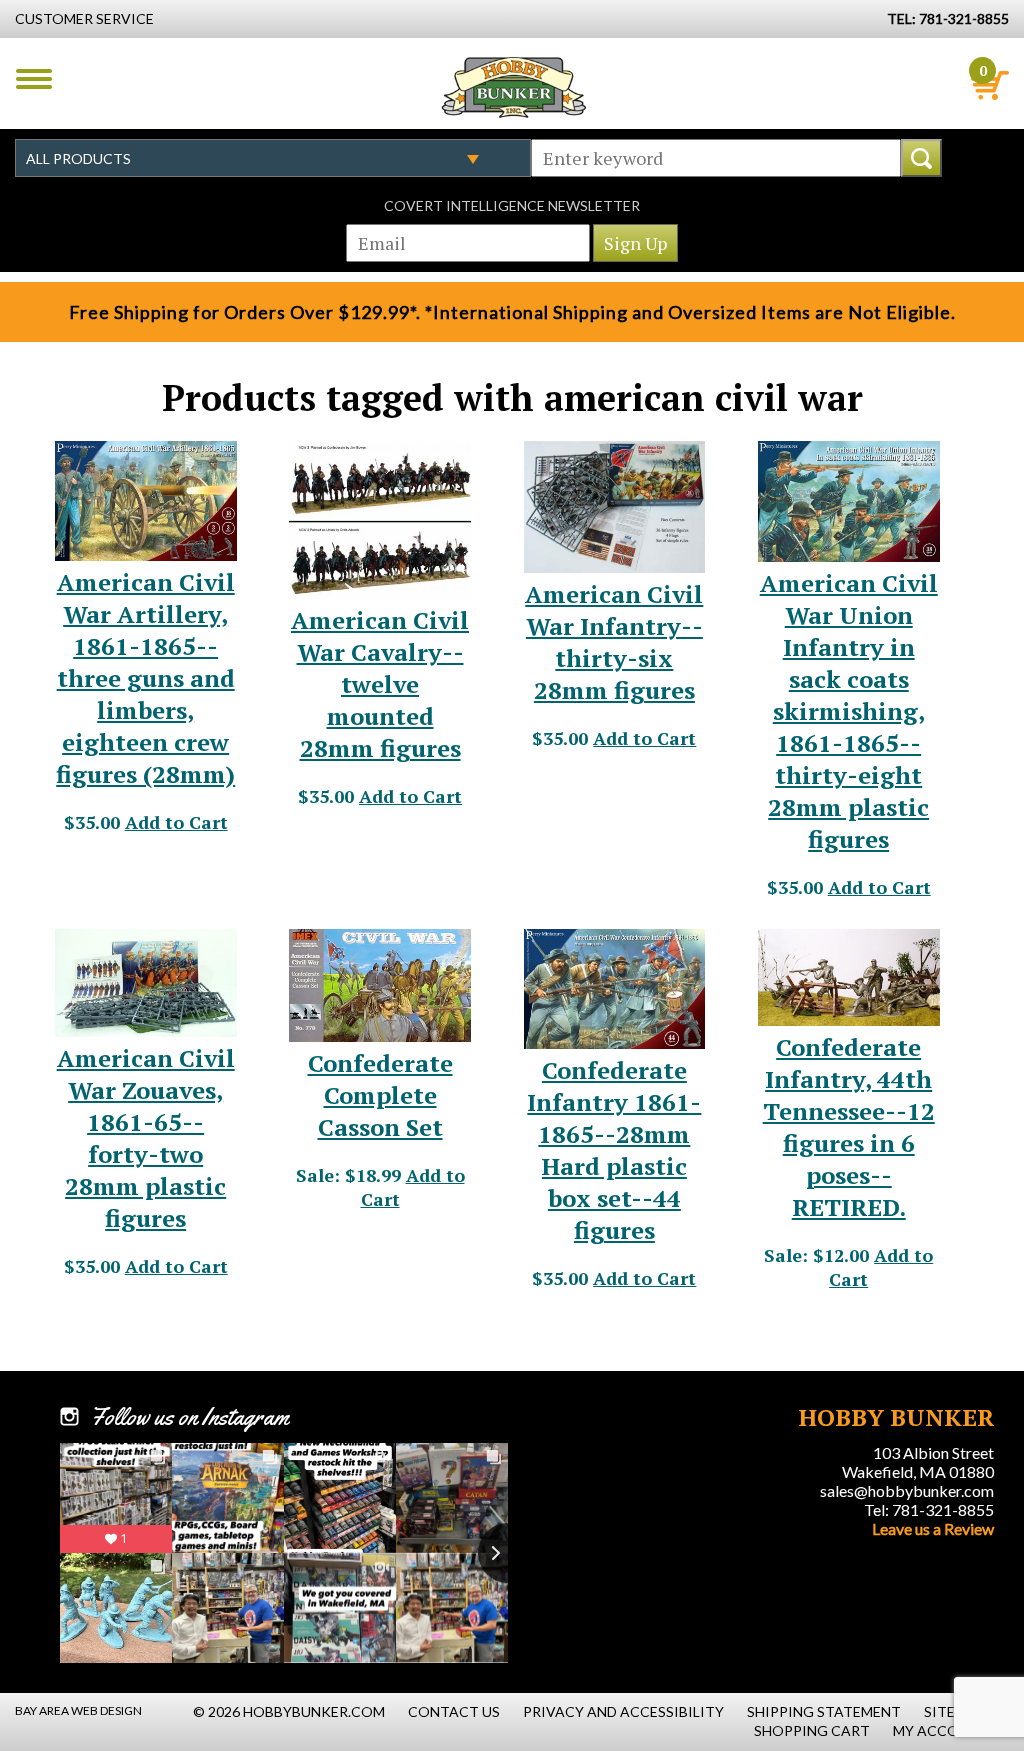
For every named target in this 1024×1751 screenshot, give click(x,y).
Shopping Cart (812, 1730)
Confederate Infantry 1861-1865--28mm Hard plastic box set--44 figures (614, 1150)
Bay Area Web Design (78, 1710)
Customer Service (84, 18)
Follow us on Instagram (189, 1417)
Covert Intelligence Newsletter (512, 205)
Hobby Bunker (513, 87)
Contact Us (454, 1711)
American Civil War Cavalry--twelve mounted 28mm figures (380, 684)
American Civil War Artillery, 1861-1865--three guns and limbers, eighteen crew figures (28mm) (145, 678)
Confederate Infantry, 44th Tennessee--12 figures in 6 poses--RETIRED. (849, 1127)
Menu (34, 79)
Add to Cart (176, 822)
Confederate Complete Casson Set (380, 1095)
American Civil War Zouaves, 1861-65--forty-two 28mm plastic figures (146, 1138)
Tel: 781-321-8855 (929, 1509)
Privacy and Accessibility (623, 1711)
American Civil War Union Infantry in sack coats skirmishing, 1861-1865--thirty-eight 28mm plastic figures (849, 711)
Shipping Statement (824, 1711)
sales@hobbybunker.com (907, 1490)
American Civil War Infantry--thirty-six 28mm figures (614, 642)
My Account (941, 1730)
